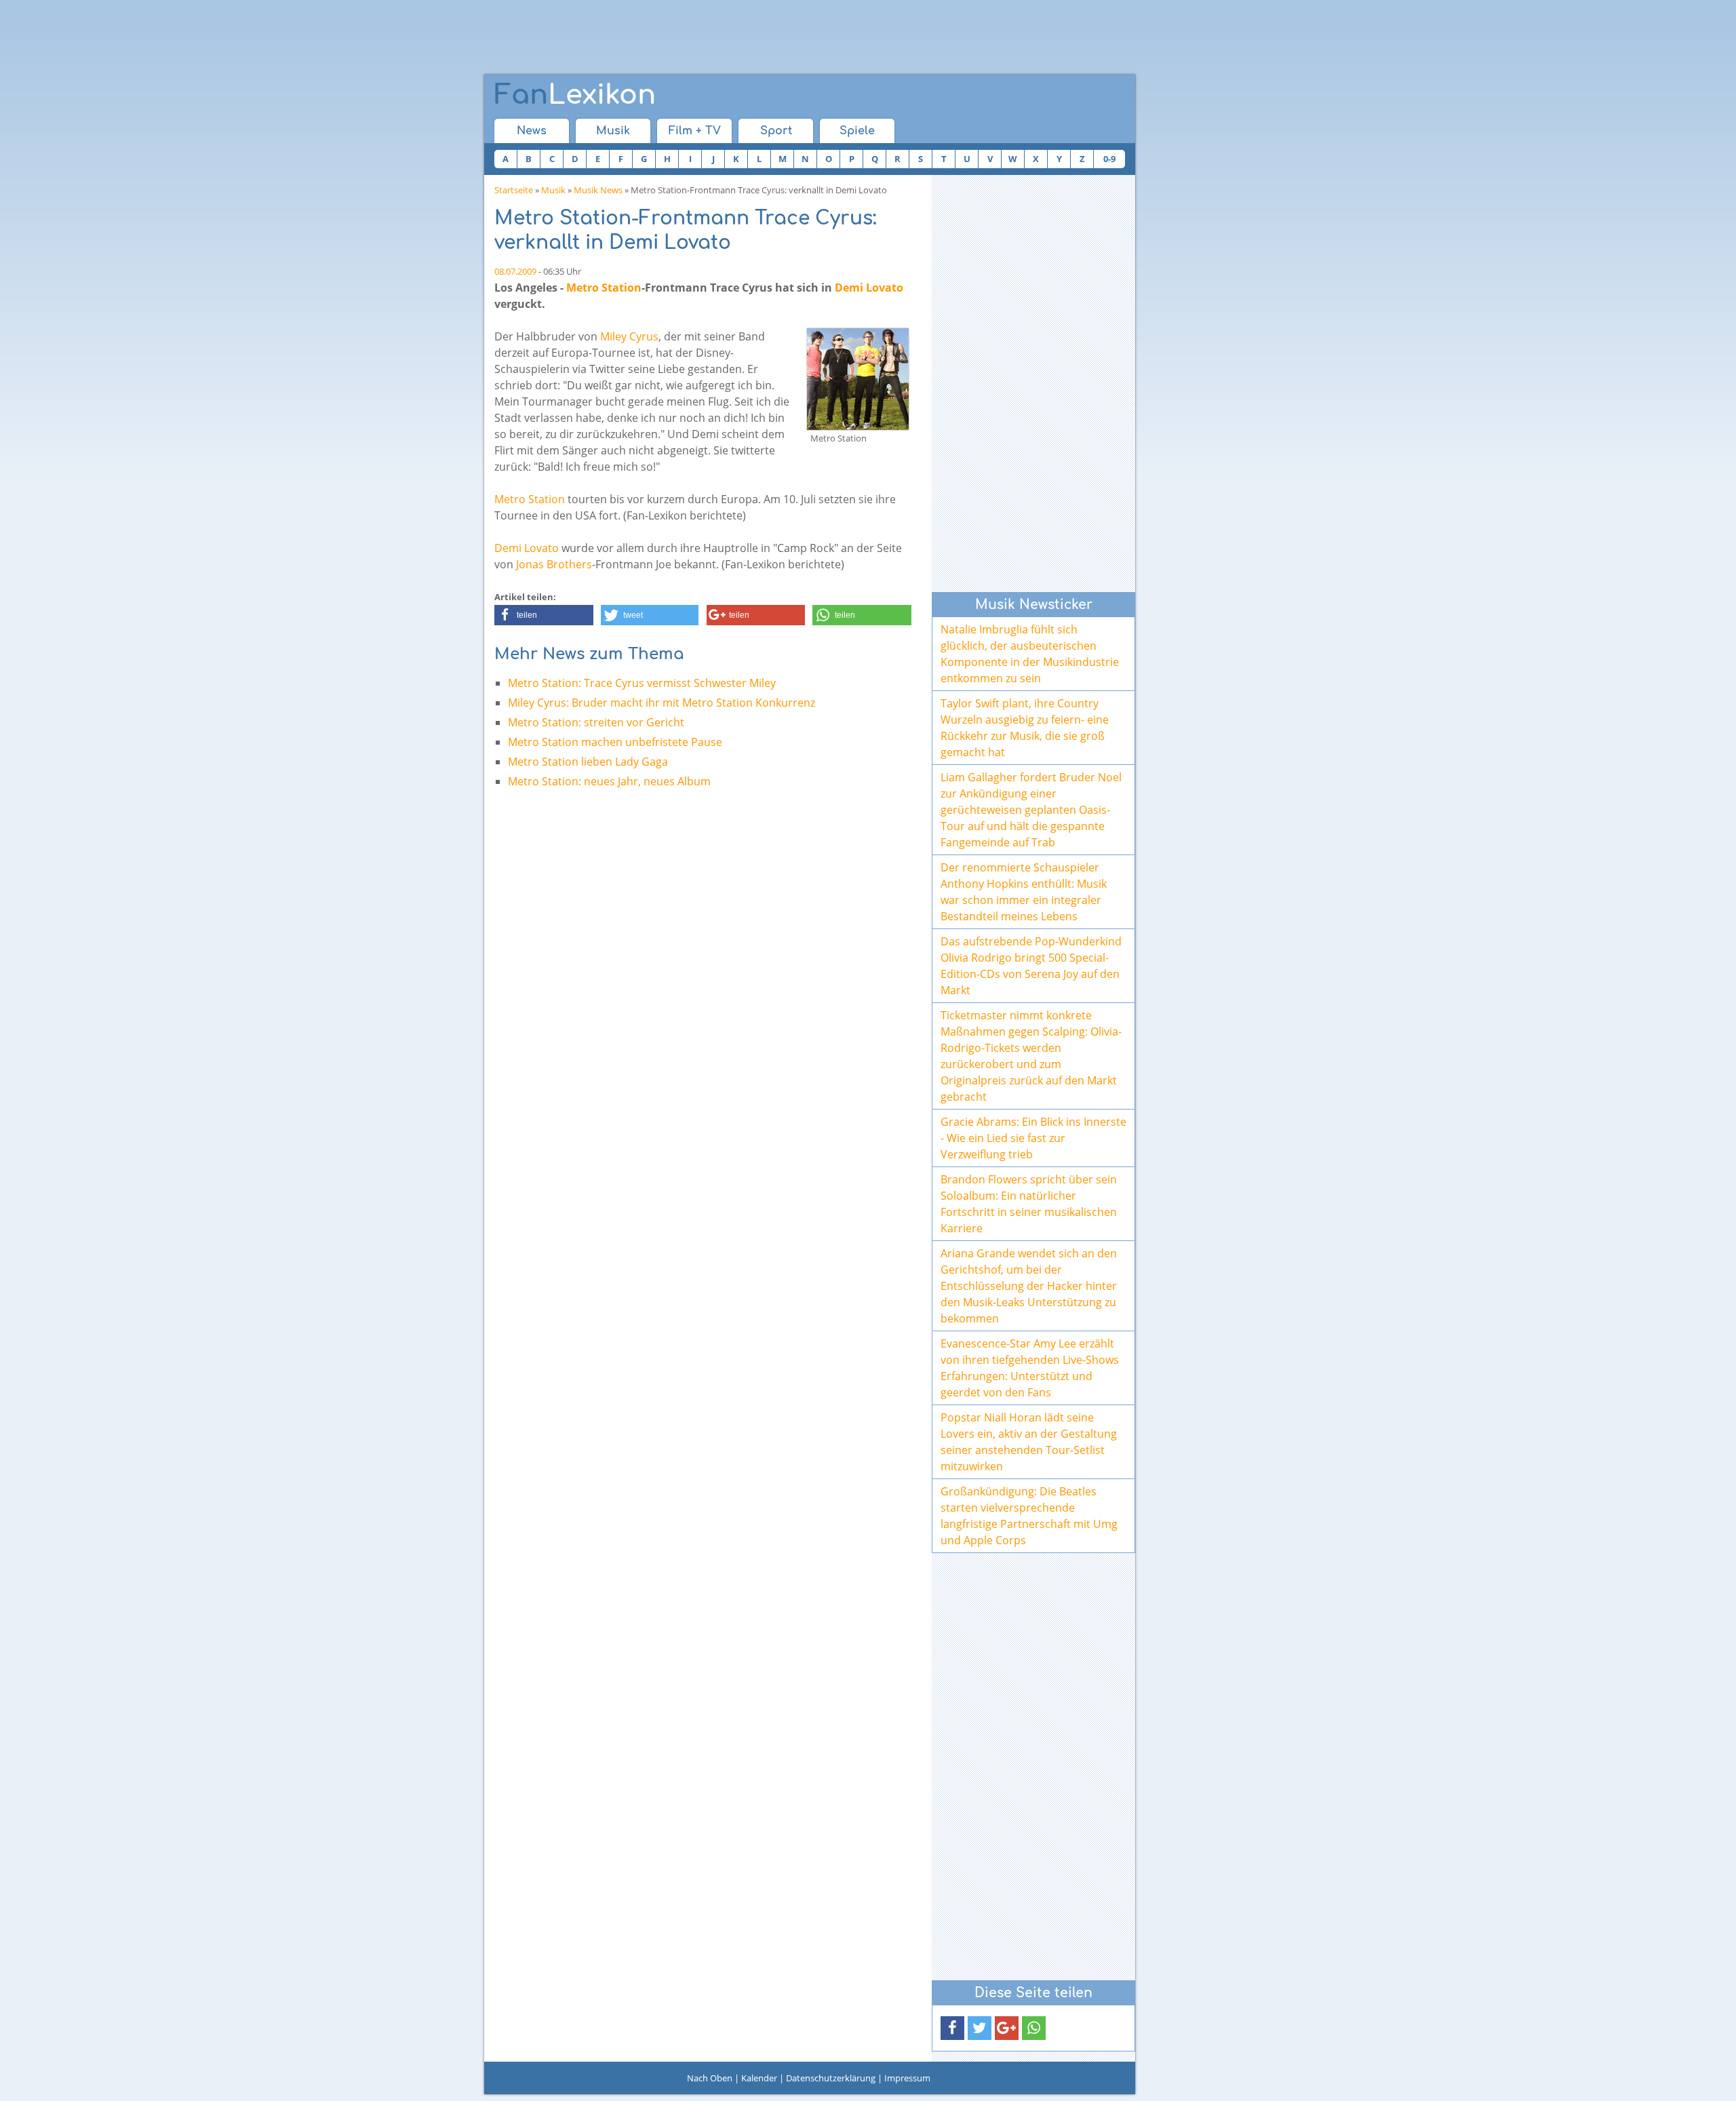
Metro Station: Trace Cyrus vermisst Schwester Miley (642, 683)
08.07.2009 (515, 271)
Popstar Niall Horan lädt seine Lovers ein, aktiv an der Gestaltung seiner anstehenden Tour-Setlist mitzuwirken (1029, 1442)
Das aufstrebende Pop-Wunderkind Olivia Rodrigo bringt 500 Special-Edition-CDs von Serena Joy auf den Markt (1031, 966)
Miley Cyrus (629, 336)
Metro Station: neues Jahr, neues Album (609, 781)
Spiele (857, 131)
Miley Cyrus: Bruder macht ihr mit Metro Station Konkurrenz (662, 703)
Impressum (907, 2078)
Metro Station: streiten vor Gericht (596, 722)
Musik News (598, 190)
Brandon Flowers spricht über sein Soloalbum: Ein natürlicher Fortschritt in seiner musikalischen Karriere (1029, 1204)
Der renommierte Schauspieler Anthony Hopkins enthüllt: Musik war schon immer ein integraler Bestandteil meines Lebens (1024, 892)
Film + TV (695, 131)
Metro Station (604, 288)
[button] (544, 615)
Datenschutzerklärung (831, 2078)
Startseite (514, 190)
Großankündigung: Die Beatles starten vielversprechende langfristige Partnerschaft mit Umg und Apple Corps (1029, 1516)
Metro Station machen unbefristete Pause (615, 742)
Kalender (759, 2078)
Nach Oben (710, 2078)
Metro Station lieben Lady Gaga (588, 762)
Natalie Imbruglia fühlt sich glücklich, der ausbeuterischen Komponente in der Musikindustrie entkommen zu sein (1030, 654)
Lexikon (575, 95)
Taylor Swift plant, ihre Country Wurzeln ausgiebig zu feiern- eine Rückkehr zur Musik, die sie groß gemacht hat (1025, 728)
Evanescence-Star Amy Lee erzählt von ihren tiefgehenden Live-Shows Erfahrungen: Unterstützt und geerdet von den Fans (1030, 1368)
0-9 (1109, 159)
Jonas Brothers (554, 564)
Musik (613, 131)
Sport (776, 131)
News (532, 131)
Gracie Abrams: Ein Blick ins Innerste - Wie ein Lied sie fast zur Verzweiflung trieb (1033, 1138)
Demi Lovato (869, 288)
